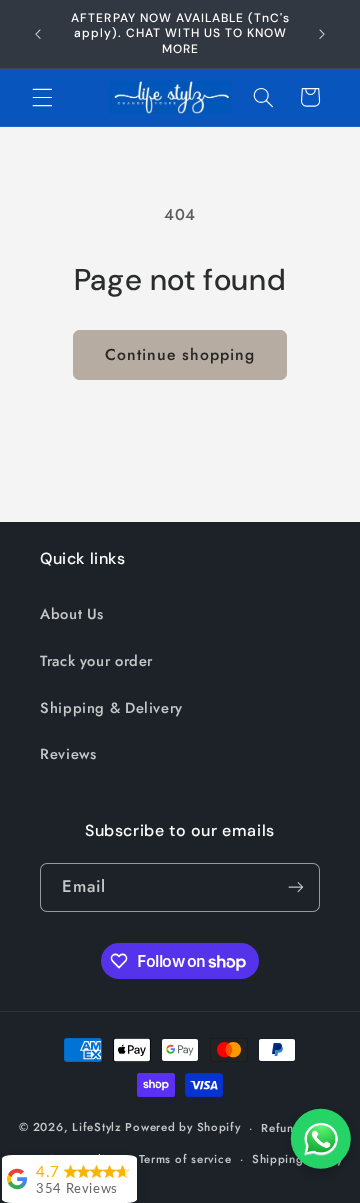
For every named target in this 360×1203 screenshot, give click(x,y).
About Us (72, 614)
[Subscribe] (296, 887)
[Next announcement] (322, 34)
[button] (42, 97)
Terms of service (185, 1159)
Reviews (68, 754)
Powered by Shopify (182, 1128)
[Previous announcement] (38, 34)
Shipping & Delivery (111, 708)
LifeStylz (97, 1128)
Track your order (96, 661)
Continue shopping (180, 354)
